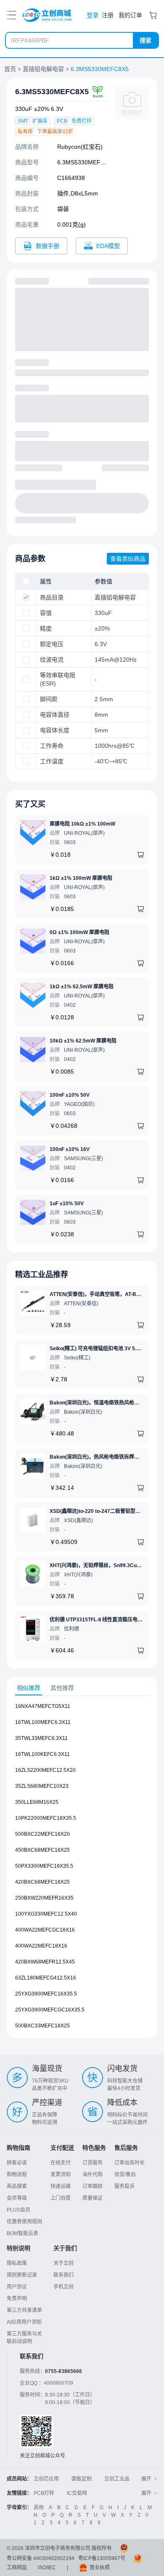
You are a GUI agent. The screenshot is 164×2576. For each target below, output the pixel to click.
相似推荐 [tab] (29, 1688)
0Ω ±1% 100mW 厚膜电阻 (79, 932)
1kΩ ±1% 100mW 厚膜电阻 (81, 878)
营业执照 (100, 2568)
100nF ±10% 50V (70, 1095)
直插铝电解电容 (43, 69)
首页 (10, 69)
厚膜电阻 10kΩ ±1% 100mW (82, 824)
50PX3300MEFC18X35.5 (44, 1866)
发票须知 (61, 2175)
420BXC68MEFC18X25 (42, 1882)
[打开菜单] (11, 15)
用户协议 (17, 2287)
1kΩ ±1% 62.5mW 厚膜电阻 (82, 987)
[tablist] (82, 1688)
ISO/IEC (47, 2568)
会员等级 (17, 2198)
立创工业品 (117, 2479)
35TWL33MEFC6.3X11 (41, 1738)
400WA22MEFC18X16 (41, 1946)
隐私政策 (17, 2263)
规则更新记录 (22, 2275)
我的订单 (130, 15)
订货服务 (93, 2163)
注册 (108, 15)
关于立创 (63, 2263)
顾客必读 (17, 2163)
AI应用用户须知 (24, 2322)
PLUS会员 (19, 2210)
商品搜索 (17, 2186)
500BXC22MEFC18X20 (42, 1834)
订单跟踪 (93, 2186)
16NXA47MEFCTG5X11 (43, 1706)
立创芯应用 (46, 2479)
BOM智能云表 (22, 2233)
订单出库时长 (130, 2163)
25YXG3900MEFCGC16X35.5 (50, 2010)
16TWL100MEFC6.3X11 (43, 1722)
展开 (146, 2479)
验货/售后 (125, 2175)
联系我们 (63, 2275)
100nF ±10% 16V (70, 1149)
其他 (39, 2507)
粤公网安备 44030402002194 (41, 2558)
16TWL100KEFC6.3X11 (42, 1754)
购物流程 (17, 2175)
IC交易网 (77, 2493)
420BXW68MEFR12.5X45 (45, 1962)
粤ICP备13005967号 (102, 2558)
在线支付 (61, 2163)
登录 (93, 15)
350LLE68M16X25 (37, 1802)
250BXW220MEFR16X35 (44, 1898)
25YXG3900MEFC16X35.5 (46, 1994)
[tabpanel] (82, 1870)
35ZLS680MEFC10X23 (42, 1786)
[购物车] (153, 15)
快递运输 (61, 2186)
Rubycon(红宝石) (80, 147)
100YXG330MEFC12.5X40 (46, 1914)
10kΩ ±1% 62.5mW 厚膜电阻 (83, 1041)
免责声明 (17, 2299)
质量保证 (93, 2198)
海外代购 (93, 2175)
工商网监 (17, 2568)
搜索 (145, 40)
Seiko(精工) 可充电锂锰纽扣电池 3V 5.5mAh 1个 (105, 1349)
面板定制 (82, 2479)
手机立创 (63, 2287)
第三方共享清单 (24, 2310)
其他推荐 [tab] (62, 1688)
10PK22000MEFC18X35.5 (46, 1818)
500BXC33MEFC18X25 (42, 2026)
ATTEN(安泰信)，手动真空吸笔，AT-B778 (97, 1294)
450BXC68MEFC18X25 (42, 1850)
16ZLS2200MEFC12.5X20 (45, 1770)
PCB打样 (44, 2493)
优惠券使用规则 (24, 2222)
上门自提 (61, 2198)
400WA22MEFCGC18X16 (45, 1930)
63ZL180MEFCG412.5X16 (46, 1978)
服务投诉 (124, 2186)
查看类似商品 (128, 559)
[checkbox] (26, 581)
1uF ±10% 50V (67, 1204)
